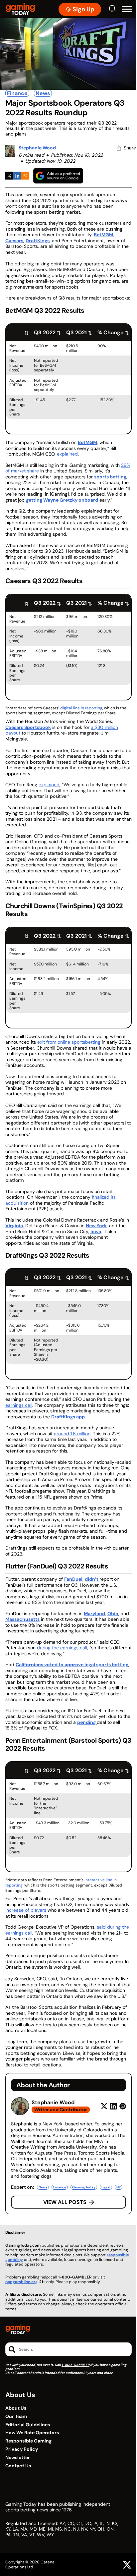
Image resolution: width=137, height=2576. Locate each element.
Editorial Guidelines (28, 2425)
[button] (127, 9)
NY (119, 2187)
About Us (16, 2408)
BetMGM (103, 235)
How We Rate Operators (32, 2433)
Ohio (113, 1614)
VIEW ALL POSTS (65, 2202)
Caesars (14, 241)
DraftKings (38, 241)
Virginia (14, 1226)
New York (96, 1226)
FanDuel (73, 1579)
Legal (106, 2187)
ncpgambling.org (21, 2282)
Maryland (94, 1614)
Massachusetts (22, 1619)
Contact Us (18, 2466)
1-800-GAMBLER (75, 2365)
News (43, 93)
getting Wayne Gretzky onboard (62, 500)
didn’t (92, 1579)
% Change (111, 332)
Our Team (16, 2416)
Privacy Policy (22, 2449)
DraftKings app (68, 1417)
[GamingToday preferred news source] (58, 176)
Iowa (96, 1232)
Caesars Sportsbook (28, 727)
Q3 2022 (45, 332)
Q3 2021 (76, 332)
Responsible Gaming (28, 2441)
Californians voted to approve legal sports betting (72, 1665)
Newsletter (18, 2458)
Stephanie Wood (37, 148)
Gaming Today (84, 2187)
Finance (17, 93)
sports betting (110, 477)
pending (87, 1722)
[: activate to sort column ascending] (18, 332)
